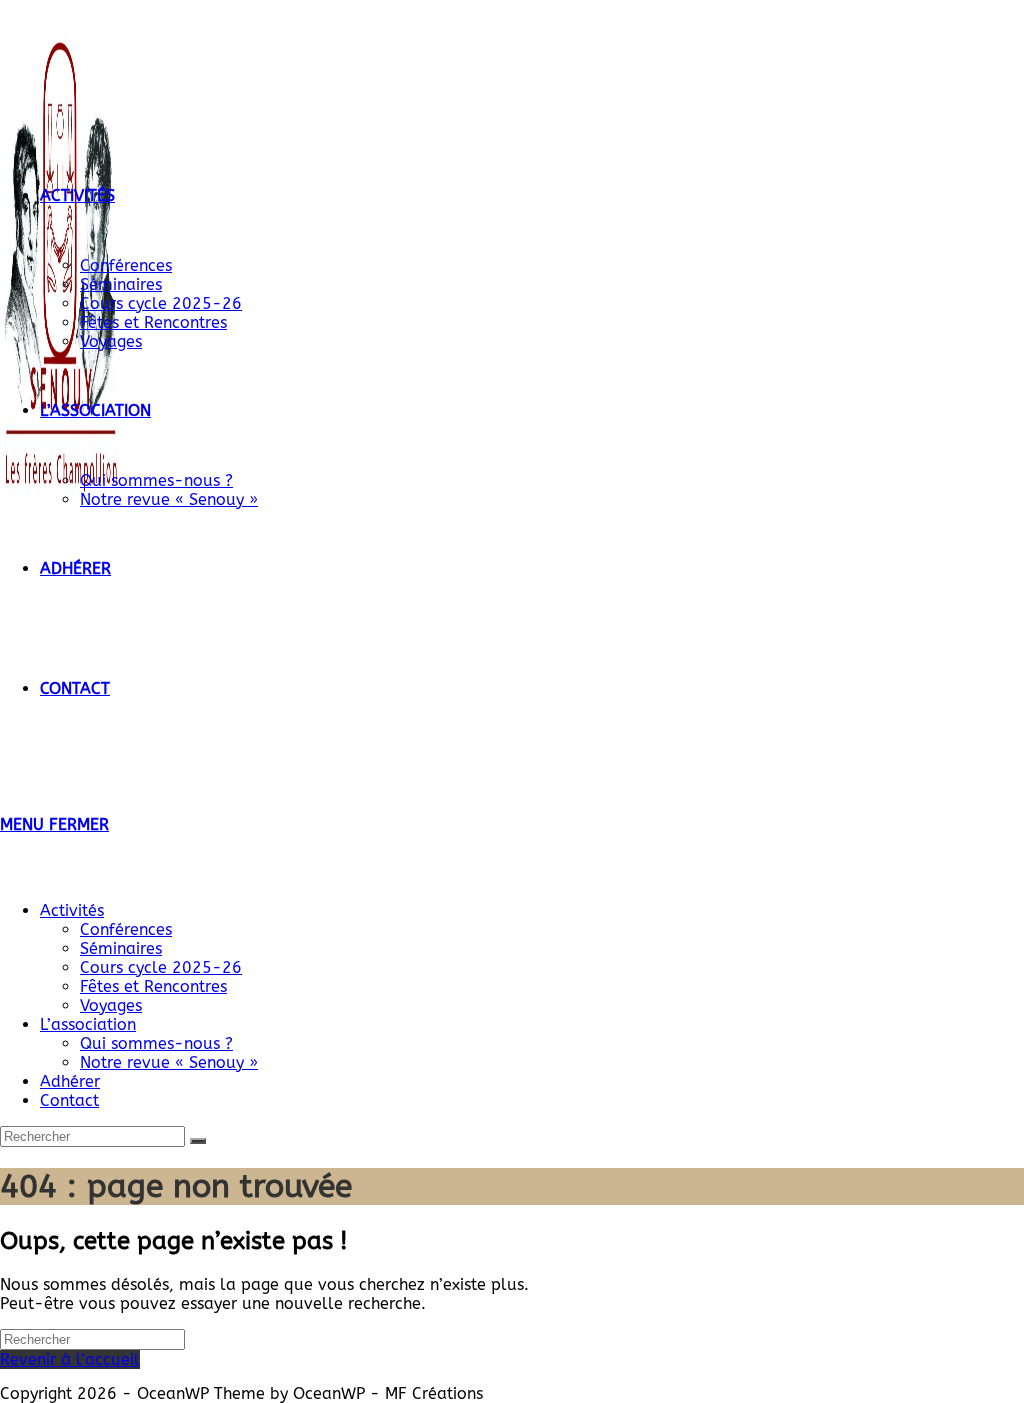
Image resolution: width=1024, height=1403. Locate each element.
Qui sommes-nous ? (156, 1043)
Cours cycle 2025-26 (161, 967)
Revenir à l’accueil (70, 1359)
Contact (69, 1100)
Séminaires (121, 948)
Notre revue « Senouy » (169, 1062)
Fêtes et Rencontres (153, 986)
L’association (88, 1024)
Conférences (126, 929)
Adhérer (70, 1081)
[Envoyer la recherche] (198, 1141)
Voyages (111, 1005)
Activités (72, 910)
